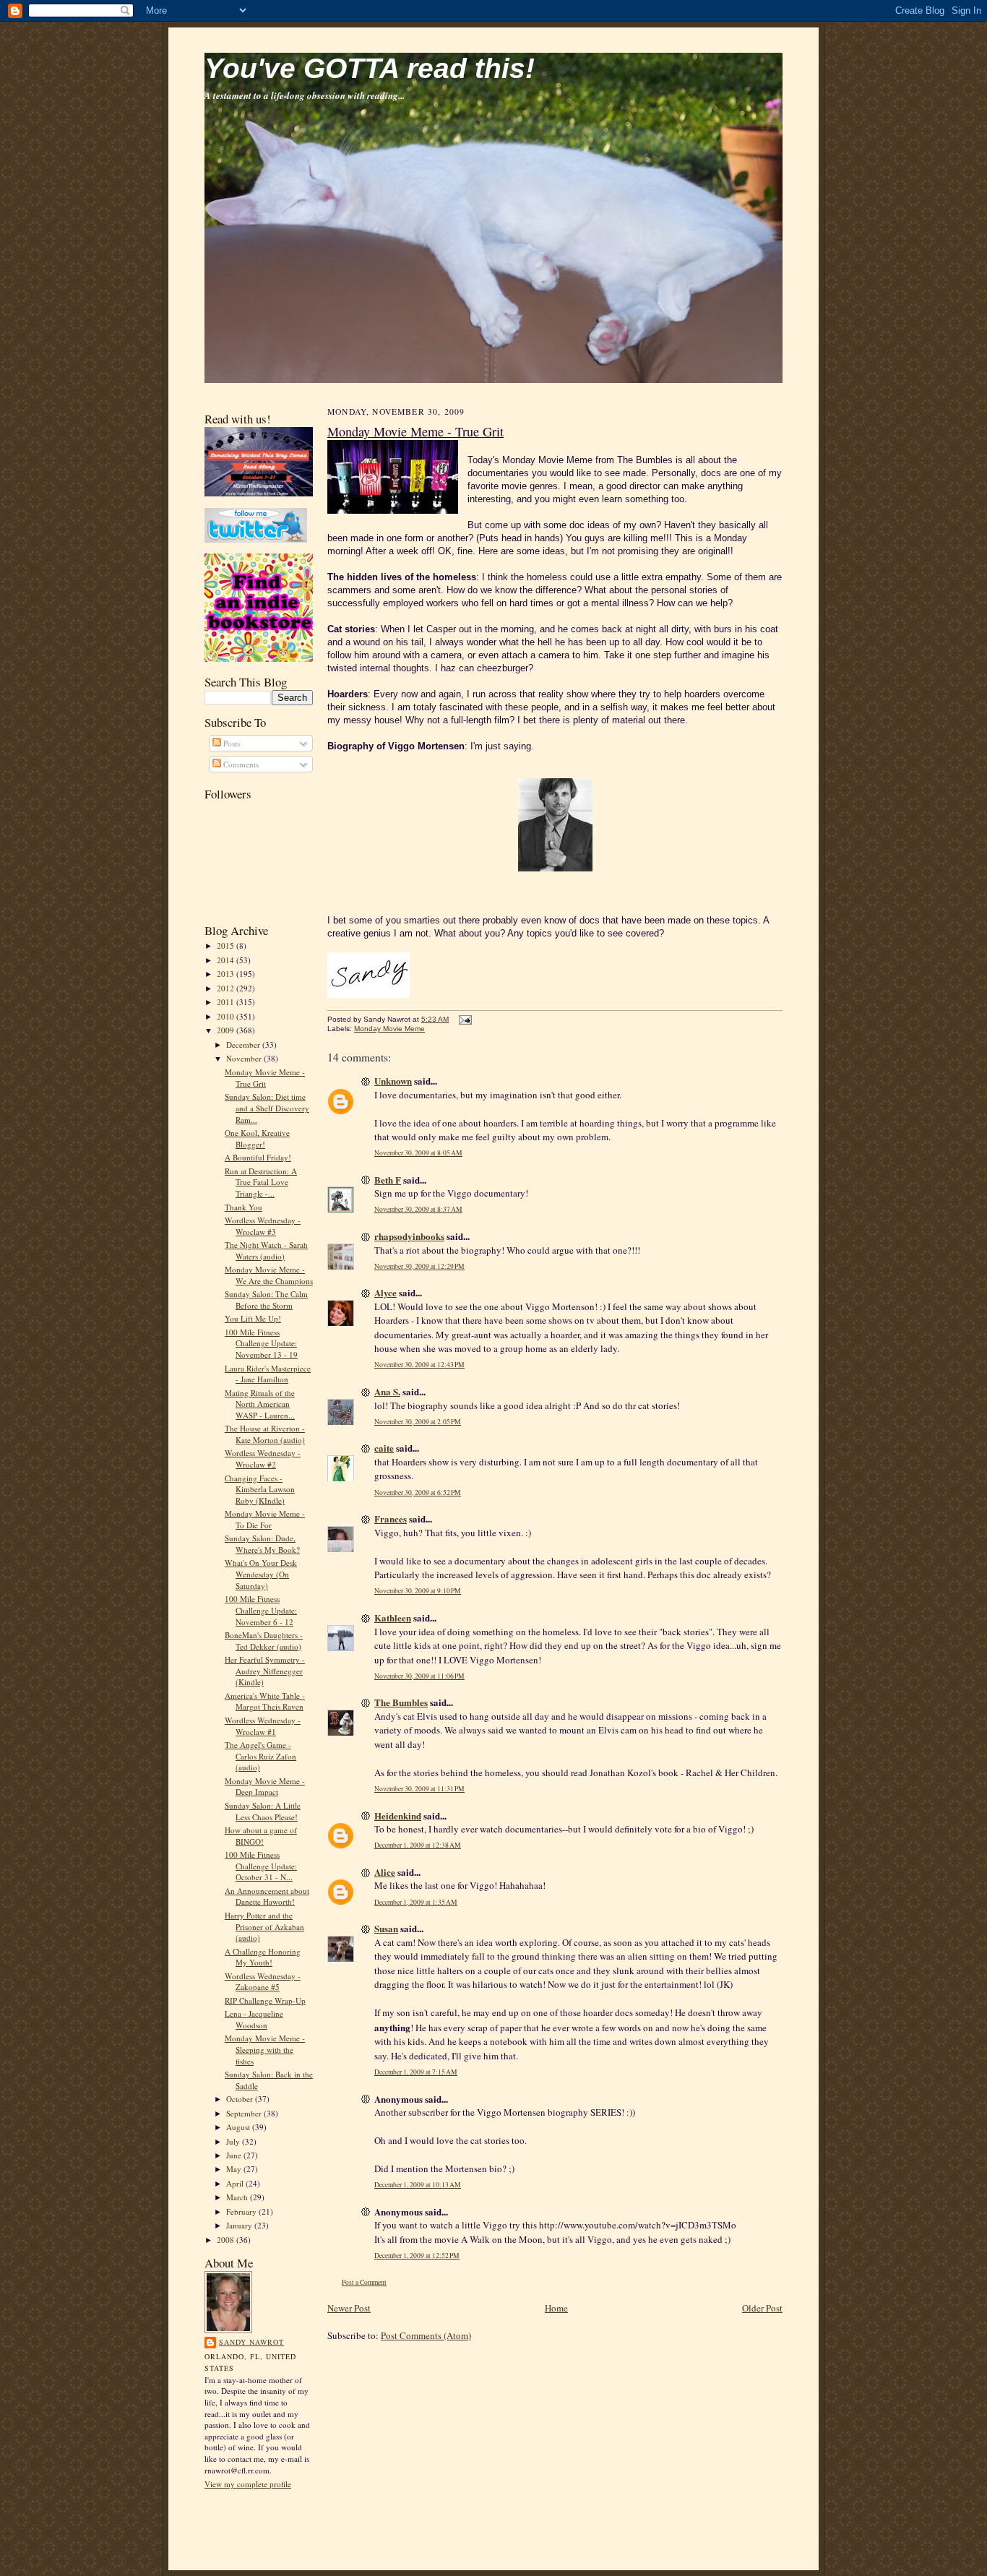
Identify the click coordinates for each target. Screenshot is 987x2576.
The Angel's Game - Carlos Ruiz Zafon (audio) (260, 1756)
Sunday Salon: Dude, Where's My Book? (262, 1544)
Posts (230, 743)
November (245, 1058)
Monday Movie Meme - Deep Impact (265, 1787)
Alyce (385, 1292)
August (239, 2127)
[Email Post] (464, 1019)
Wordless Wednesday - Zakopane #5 (263, 1982)
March (238, 2197)
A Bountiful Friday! (258, 1157)
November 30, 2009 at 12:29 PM (419, 1266)
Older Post (762, 2308)
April (236, 2183)
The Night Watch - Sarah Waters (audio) (266, 1250)
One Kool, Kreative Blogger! (257, 1138)
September (245, 2113)
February (242, 2211)
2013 (227, 974)
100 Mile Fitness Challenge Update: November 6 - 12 (261, 1610)
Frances (391, 1519)
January (240, 2225)
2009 (227, 1030)
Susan (386, 1928)
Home (556, 2308)
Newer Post (349, 2308)
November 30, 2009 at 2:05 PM (418, 1422)
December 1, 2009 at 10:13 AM (418, 2185)
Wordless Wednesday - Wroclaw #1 (263, 1726)
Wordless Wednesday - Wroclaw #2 (263, 1459)
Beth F (388, 1180)
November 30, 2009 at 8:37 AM (418, 1209)
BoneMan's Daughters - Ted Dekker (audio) (264, 1641)
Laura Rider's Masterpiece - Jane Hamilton (268, 1374)
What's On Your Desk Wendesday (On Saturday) (261, 1574)
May (235, 2169)
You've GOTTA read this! (370, 68)
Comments (240, 764)
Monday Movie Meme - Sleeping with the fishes (265, 2049)
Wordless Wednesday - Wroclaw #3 (263, 1226)
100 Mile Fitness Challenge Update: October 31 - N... (261, 1866)
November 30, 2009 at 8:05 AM (418, 1153)
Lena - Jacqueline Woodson (254, 2019)
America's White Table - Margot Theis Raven (265, 1701)
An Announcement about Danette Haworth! (267, 1896)
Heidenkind (398, 1815)
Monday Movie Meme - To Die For (265, 1519)
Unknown (393, 1081)
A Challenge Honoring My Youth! (263, 1957)
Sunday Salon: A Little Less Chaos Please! (263, 1811)
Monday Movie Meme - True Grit (265, 1078)
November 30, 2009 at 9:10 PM (418, 1591)
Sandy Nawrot (251, 2342)
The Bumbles (401, 1702)
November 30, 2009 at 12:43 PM (419, 1365)
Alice (385, 1872)
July (234, 2141)
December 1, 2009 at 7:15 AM (416, 2072)
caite (384, 1448)
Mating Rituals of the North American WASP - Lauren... (260, 1404)
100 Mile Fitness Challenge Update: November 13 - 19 (261, 1343)
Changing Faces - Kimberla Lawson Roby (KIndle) (260, 1489)
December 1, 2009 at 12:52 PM (417, 2256)
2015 (227, 945)
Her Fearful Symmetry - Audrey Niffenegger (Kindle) (265, 1671)
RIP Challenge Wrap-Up (265, 2000)
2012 (227, 988)
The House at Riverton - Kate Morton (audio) (265, 1434)
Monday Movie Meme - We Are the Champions (269, 1275)
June (235, 2155)
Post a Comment (364, 2282)
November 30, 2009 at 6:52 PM (418, 1492)
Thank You (243, 1207)
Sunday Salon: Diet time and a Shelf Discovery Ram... (267, 1108)
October (241, 2099)
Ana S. (387, 1391)
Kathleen (393, 1617)
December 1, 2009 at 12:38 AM (418, 1845)
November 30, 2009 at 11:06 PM (419, 1676)
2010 (227, 1016)
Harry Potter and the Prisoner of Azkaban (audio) (264, 1926)
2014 (227, 960)
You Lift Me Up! (253, 1318)
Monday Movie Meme (389, 1029)
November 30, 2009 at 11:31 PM (419, 1789)
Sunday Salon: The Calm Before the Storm (266, 1300)
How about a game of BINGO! (261, 1836)
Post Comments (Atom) (426, 2335)
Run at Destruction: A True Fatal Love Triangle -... (261, 1182)
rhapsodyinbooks (409, 1236)
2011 (227, 1002)
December (244, 1044)
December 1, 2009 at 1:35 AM (416, 1902)
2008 (227, 2240)
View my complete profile (248, 2484)
